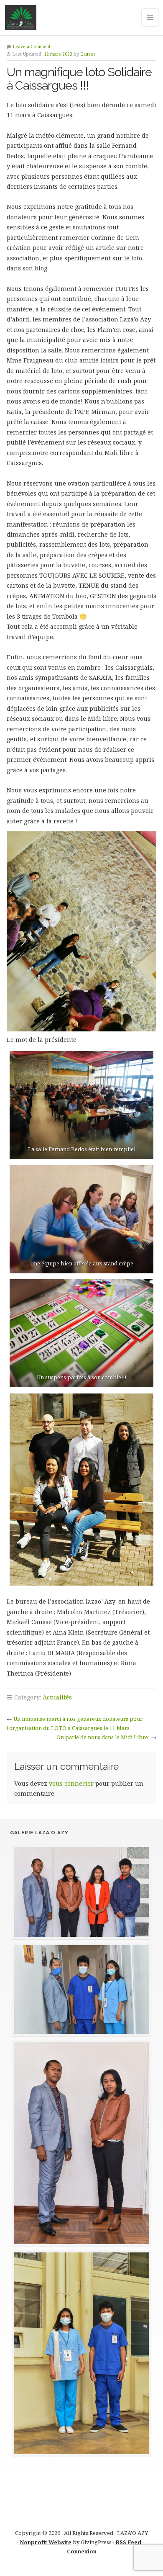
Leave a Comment (32, 46)
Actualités (57, 1697)
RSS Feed (128, 2542)
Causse (88, 54)
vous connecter (71, 1783)
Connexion (82, 2551)
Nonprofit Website (46, 2542)
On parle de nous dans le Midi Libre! (103, 1737)
